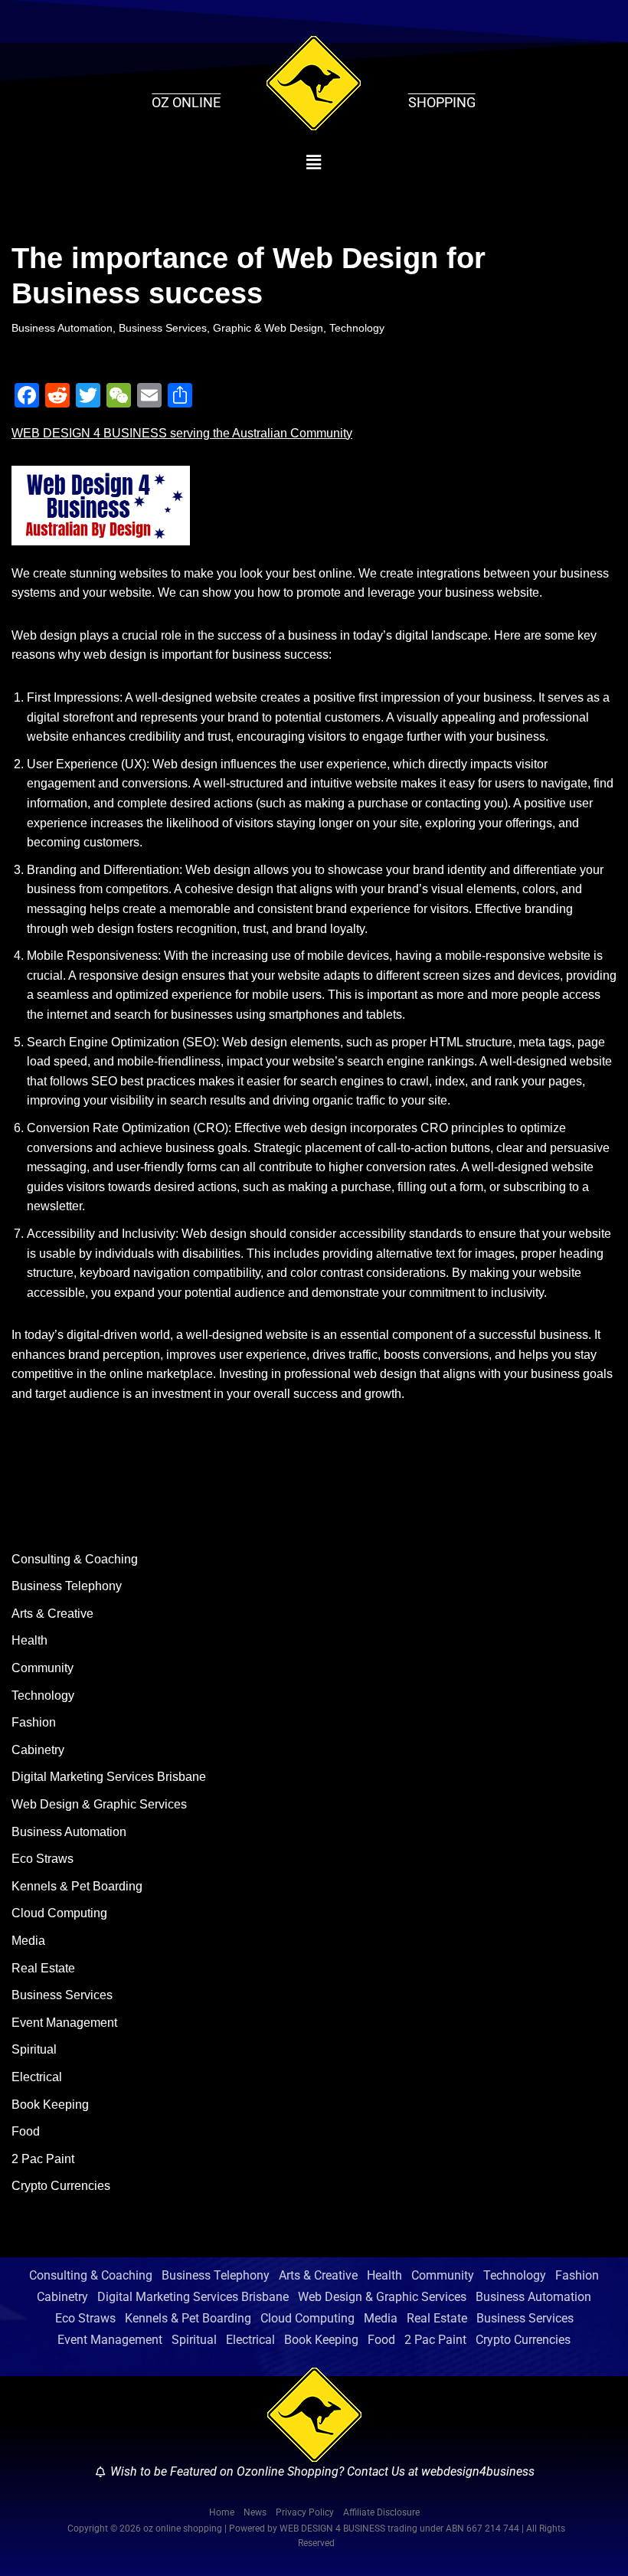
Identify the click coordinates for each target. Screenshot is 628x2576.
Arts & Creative (52, 1614)
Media (28, 1941)
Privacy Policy (305, 2512)
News (255, 2512)
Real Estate (43, 1968)
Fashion (34, 1722)
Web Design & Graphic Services (99, 1804)
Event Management (64, 2023)
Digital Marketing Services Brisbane (109, 1777)
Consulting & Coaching (75, 1559)
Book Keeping (50, 2105)
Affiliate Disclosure (381, 2512)
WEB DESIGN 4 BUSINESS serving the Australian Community (182, 433)
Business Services (163, 328)
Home (222, 2512)
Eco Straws (43, 1859)
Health (29, 1640)
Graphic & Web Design (268, 328)
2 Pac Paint (43, 2159)
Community (43, 1668)
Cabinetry (38, 1750)
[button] (314, 162)
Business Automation (62, 328)
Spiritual (34, 2049)
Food (26, 2131)
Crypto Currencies (61, 2186)
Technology (357, 328)
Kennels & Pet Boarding (77, 1886)
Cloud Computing (59, 1913)
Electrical (37, 2077)
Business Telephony (67, 1586)
